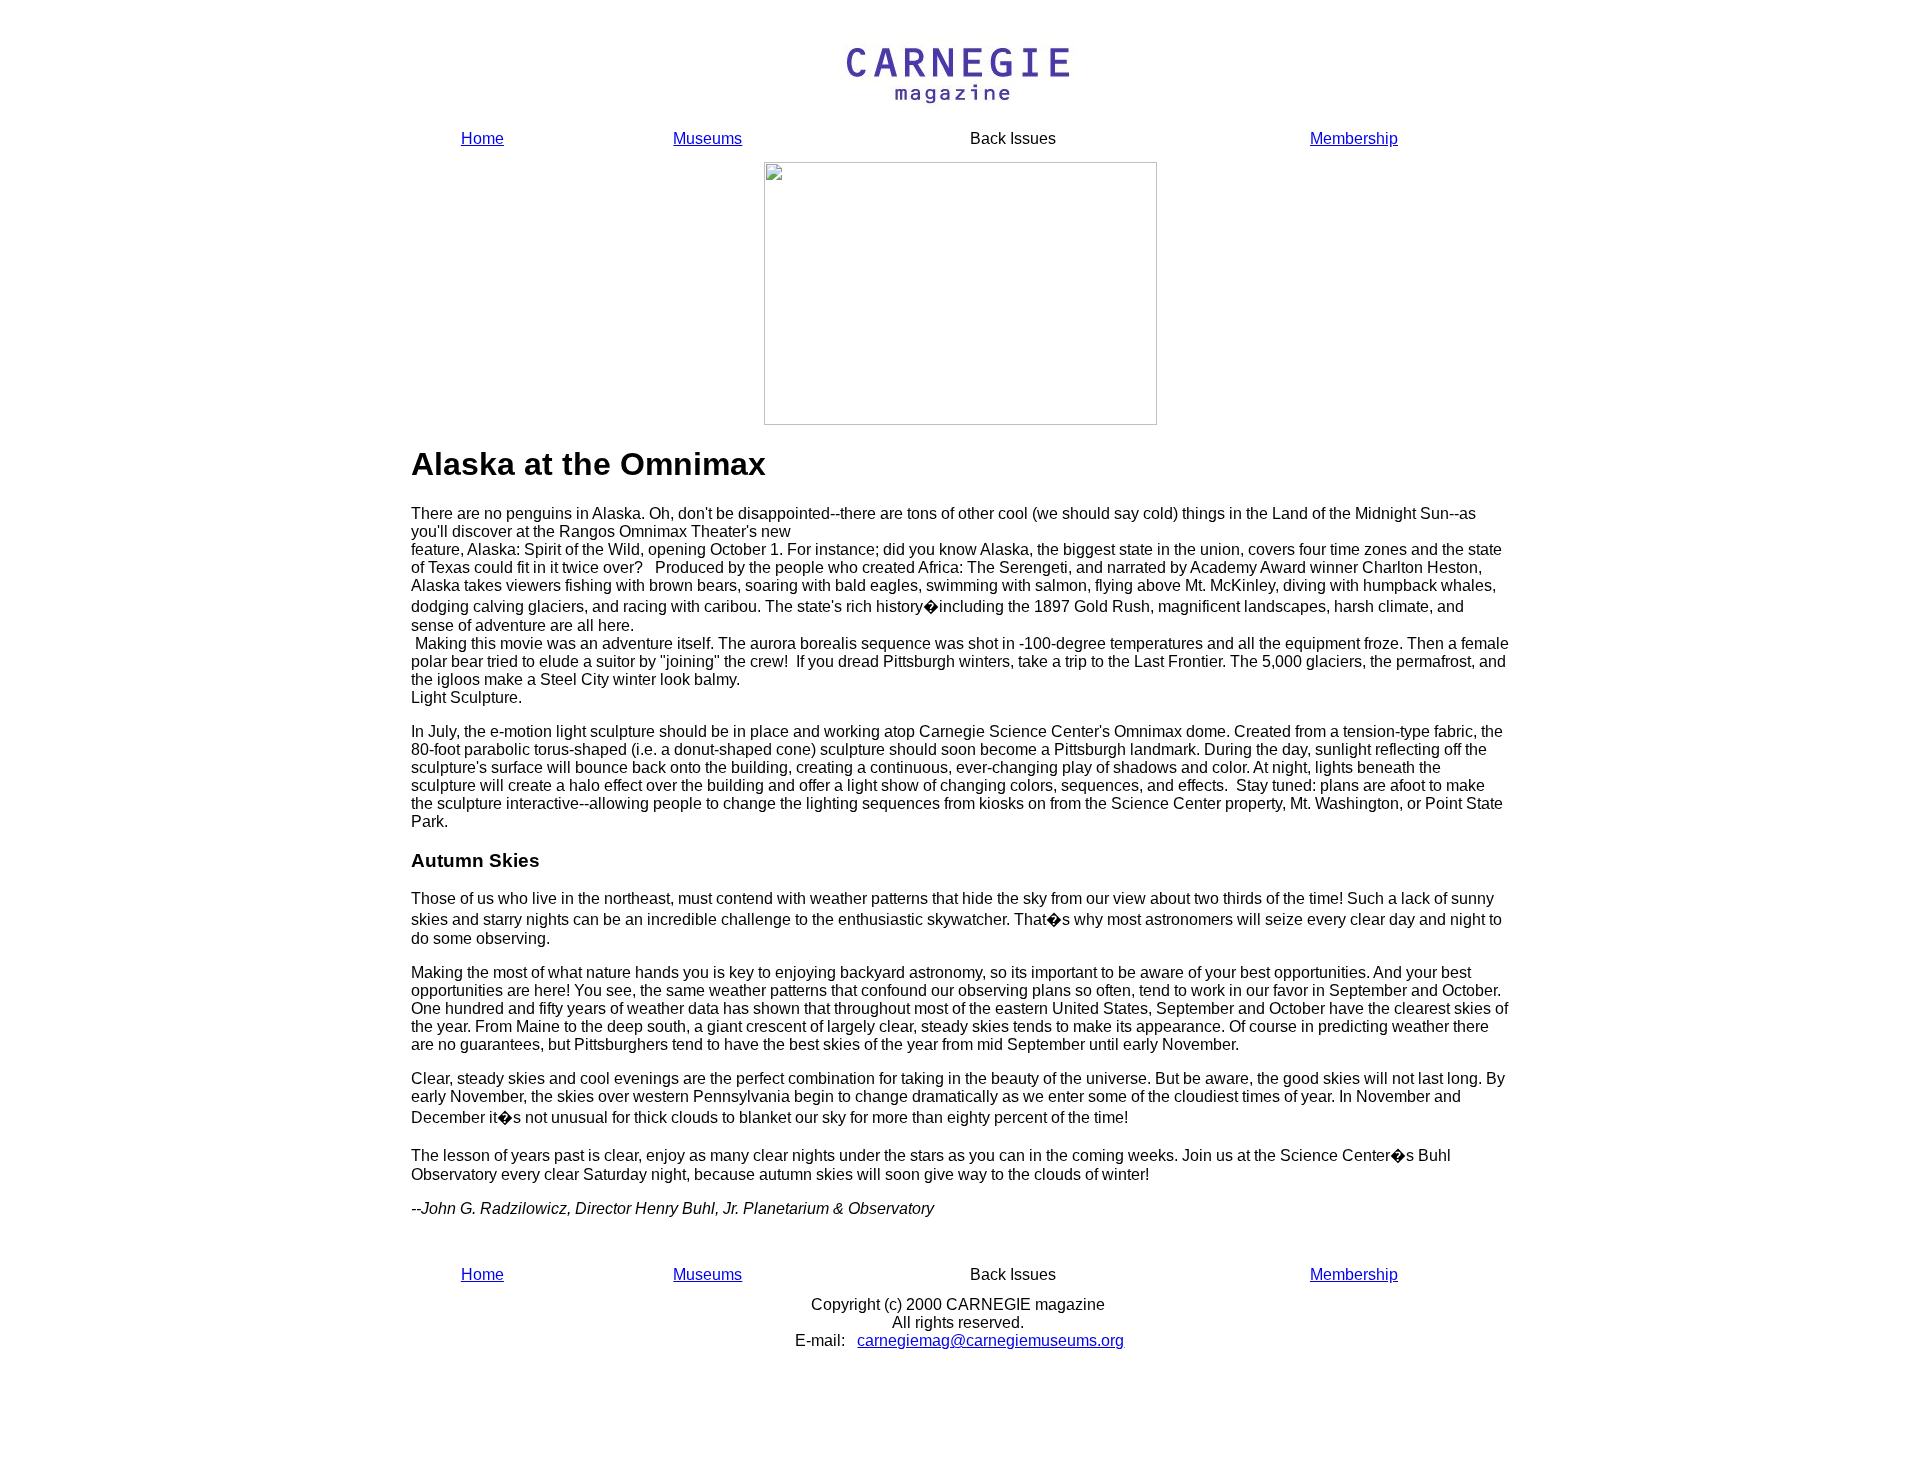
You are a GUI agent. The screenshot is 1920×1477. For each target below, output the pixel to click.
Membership (1354, 138)
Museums (707, 138)
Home (482, 138)
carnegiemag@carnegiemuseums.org (990, 1340)
